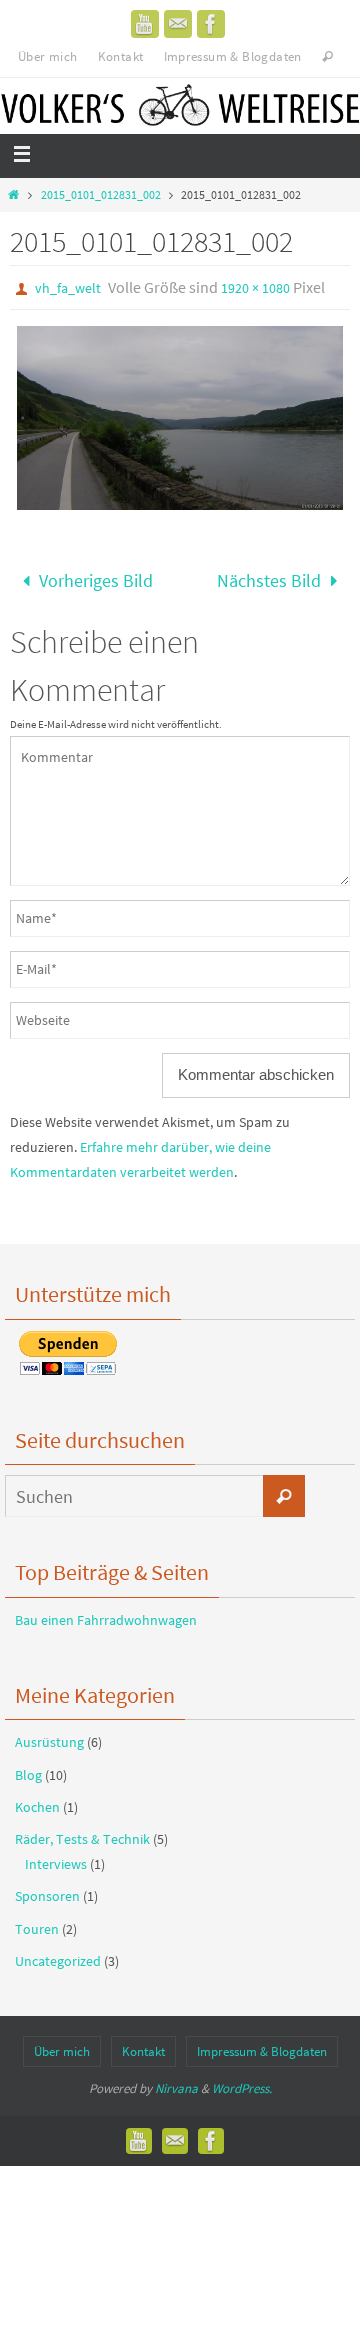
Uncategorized (58, 1954)
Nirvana (176, 2082)
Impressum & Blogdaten (233, 56)
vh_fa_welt (68, 288)
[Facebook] (211, 24)
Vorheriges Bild (96, 577)
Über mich (48, 56)
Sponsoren (47, 1890)
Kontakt (121, 56)
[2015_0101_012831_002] (180, 418)
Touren (37, 1922)
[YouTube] (145, 24)
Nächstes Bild (269, 577)
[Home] (13, 194)
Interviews (56, 1858)
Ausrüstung (49, 1736)
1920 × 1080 (255, 288)
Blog (28, 1768)
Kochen (37, 1800)
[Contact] (178, 24)
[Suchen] (284, 1490)
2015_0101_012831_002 (101, 194)
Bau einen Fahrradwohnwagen (106, 1613)
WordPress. (242, 2082)
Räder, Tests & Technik (82, 1832)
